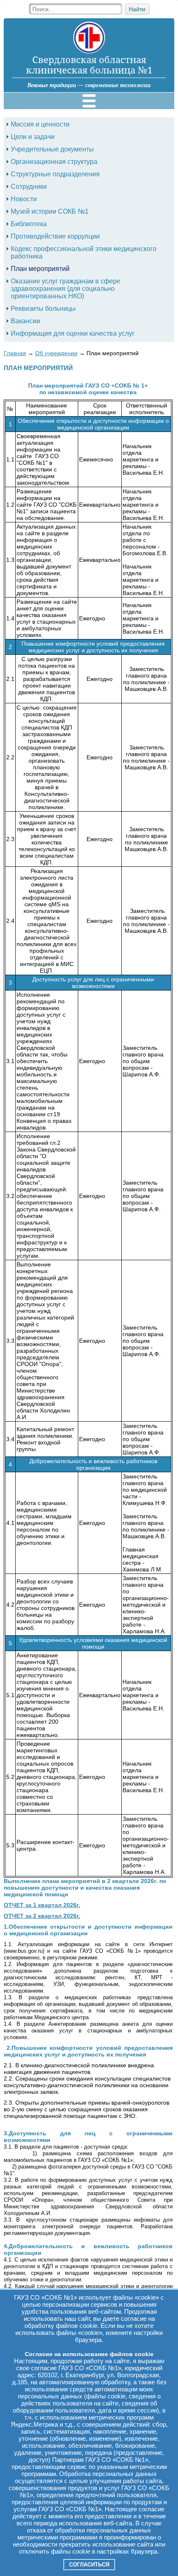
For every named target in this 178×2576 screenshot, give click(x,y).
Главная (15, 353)
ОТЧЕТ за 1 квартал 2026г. (42, 1905)
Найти (137, 9)
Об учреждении (56, 353)
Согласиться (89, 2565)
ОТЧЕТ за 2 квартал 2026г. (42, 1916)
